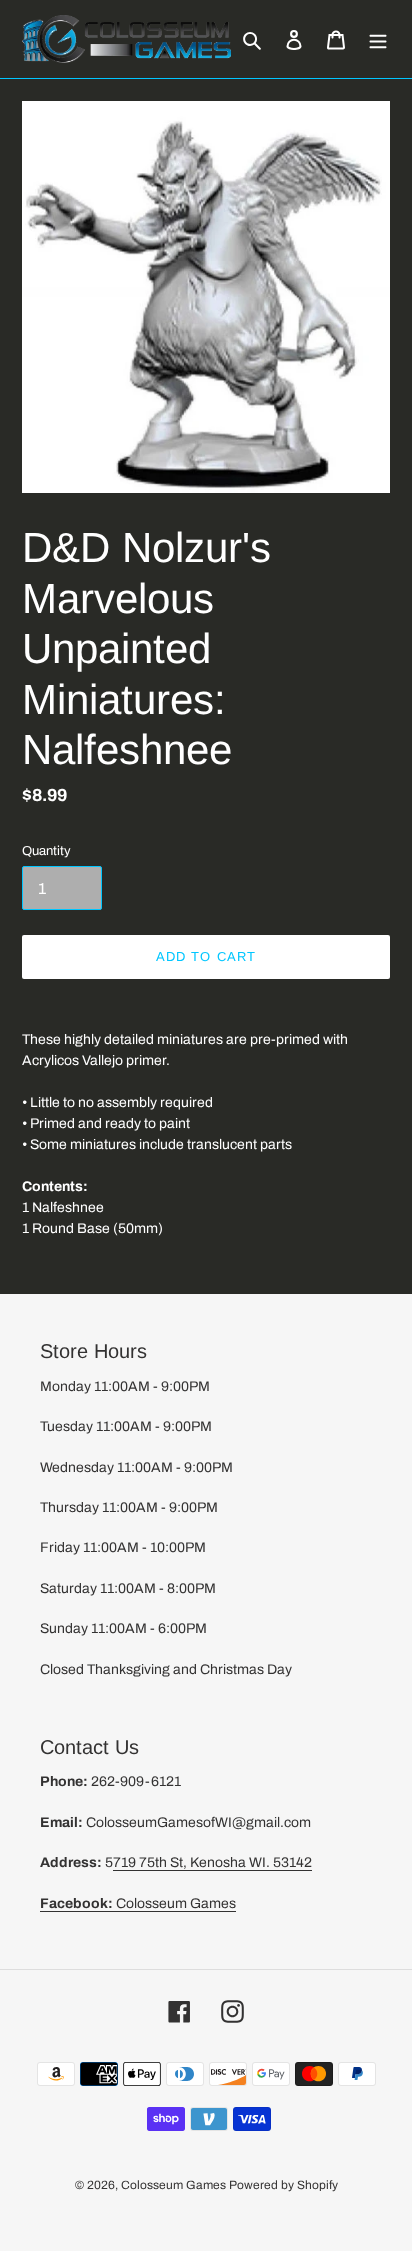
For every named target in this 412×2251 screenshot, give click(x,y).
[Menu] (378, 39)
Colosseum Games (138, 1903)
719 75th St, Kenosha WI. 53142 (212, 1862)
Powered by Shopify (283, 2185)
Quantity (46, 851)
